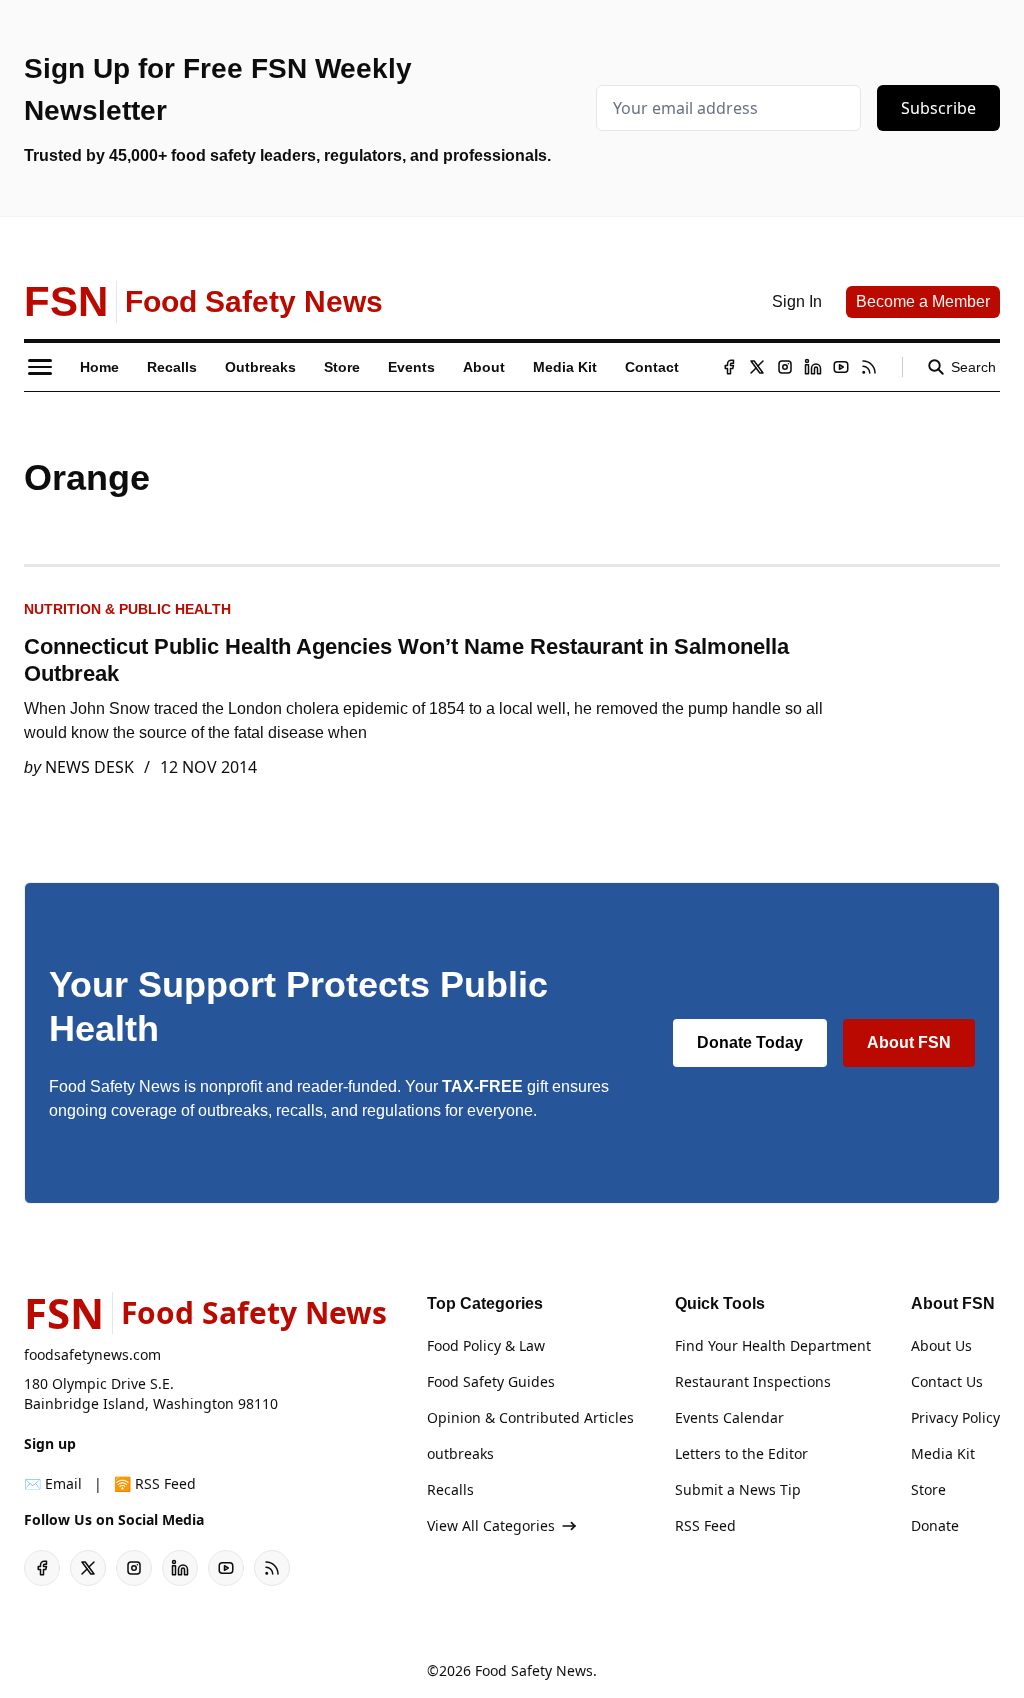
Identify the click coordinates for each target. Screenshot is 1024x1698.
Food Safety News (534, 1670)
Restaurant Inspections (753, 1381)
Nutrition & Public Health (127, 609)
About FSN (909, 1042)
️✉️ (53, 1483)
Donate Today (750, 1042)
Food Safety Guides (491, 1381)
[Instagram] (785, 367)
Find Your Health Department (773, 1345)
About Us (941, 1345)
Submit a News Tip (738, 1489)
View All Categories (491, 1525)
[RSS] (869, 367)
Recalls (450, 1489)
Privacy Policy (955, 1417)
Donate (935, 1525)
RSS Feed (705, 1525)
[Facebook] (729, 367)
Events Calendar (729, 1417)
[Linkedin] (813, 367)
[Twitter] (757, 367)
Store (928, 1489)
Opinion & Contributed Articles (530, 1417)
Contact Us (947, 1381)
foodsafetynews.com (92, 1354)
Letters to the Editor (741, 1453)
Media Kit (943, 1453)
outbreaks (460, 1453)
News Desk (89, 767)
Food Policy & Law (486, 1345)
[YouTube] (841, 367)
